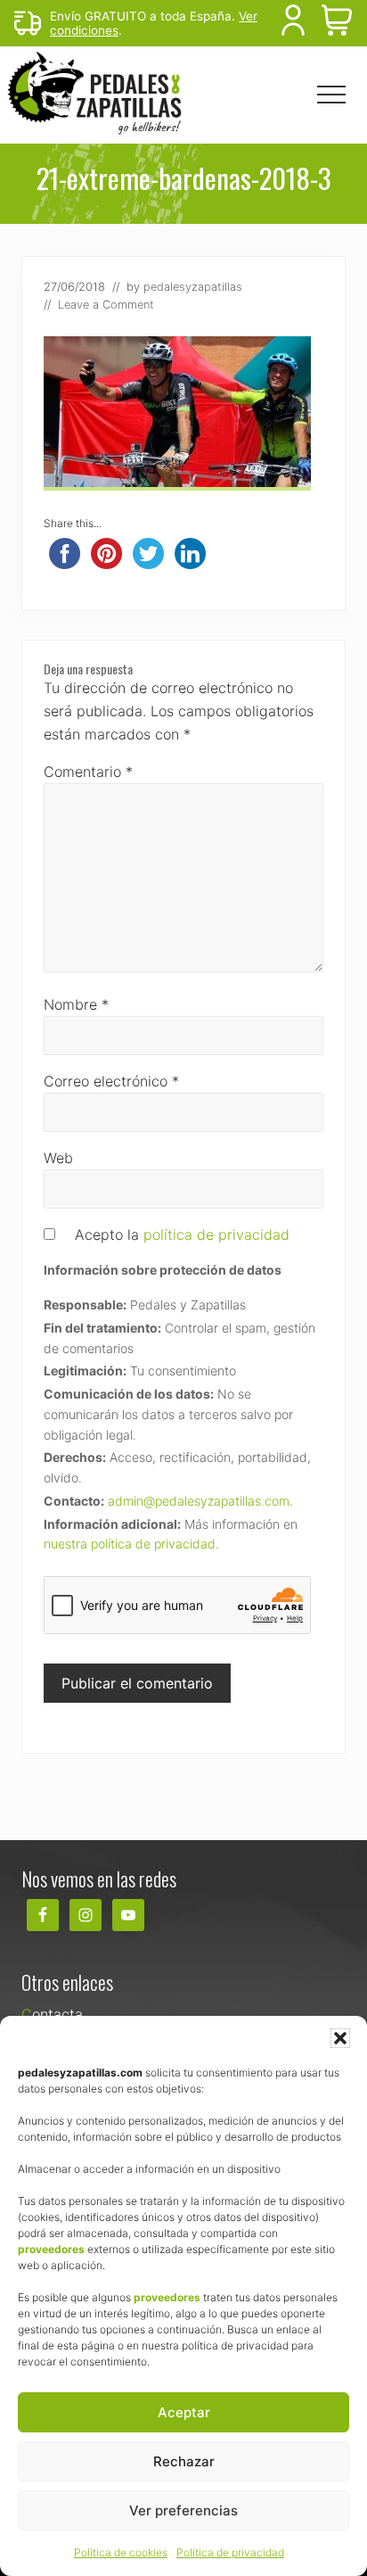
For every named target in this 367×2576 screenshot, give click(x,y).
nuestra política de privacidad (130, 1544)
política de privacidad (216, 1234)
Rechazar (184, 2461)
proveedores (51, 2249)
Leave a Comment (106, 305)
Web (58, 1158)
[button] (340, 2038)
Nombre (76, 1004)
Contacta (52, 2014)
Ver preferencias (183, 2510)
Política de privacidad (230, 2552)
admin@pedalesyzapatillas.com (199, 1501)
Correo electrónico (111, 1081)
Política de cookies (121, 2552)
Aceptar (184, 2412)
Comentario (88, 772)
